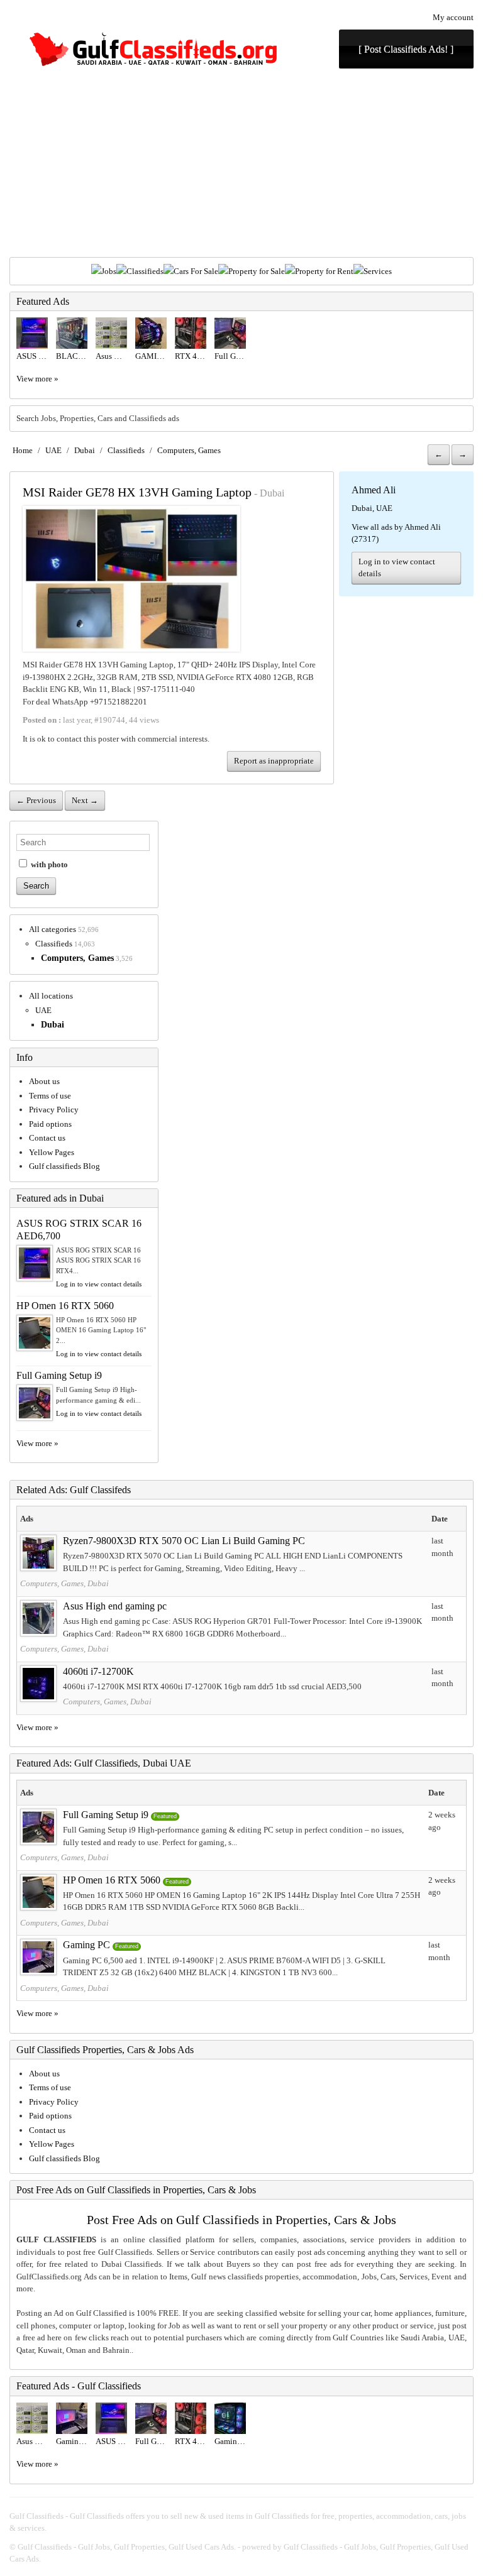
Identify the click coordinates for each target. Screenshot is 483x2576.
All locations (51, 996)
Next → (85, 800)
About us (44, 1081)
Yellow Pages (52, 1152)
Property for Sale (257, 271)
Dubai (85, 450)
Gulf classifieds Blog (64, 1166)
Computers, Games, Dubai (64, 1583)
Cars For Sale (196, 271)
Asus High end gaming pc (115, 1606)
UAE (53, 450)
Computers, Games (189, 450)
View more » (37, 379)
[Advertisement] (241, 163)
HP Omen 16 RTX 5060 (65, 1306)
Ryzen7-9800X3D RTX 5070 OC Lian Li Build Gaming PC (184, 1541)
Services (378, 271)
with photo (48, 864)
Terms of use (50, 1096)
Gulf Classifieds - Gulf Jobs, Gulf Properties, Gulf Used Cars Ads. (127, 2547)
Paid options (50, 1124)
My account (453, 17)
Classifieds (145, 271)
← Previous (36, 800)
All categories (53, 929)
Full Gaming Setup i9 (59, 1375)
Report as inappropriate (274, 761)
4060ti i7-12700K (98, 1671)
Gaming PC (86, 1945)
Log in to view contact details (397, 568)
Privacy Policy (54, 1110)
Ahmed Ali (374, 490)
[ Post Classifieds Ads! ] (406, 49)
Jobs (109, 271)
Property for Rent (324, 271)
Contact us (47, 1138)
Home (23, 450)
